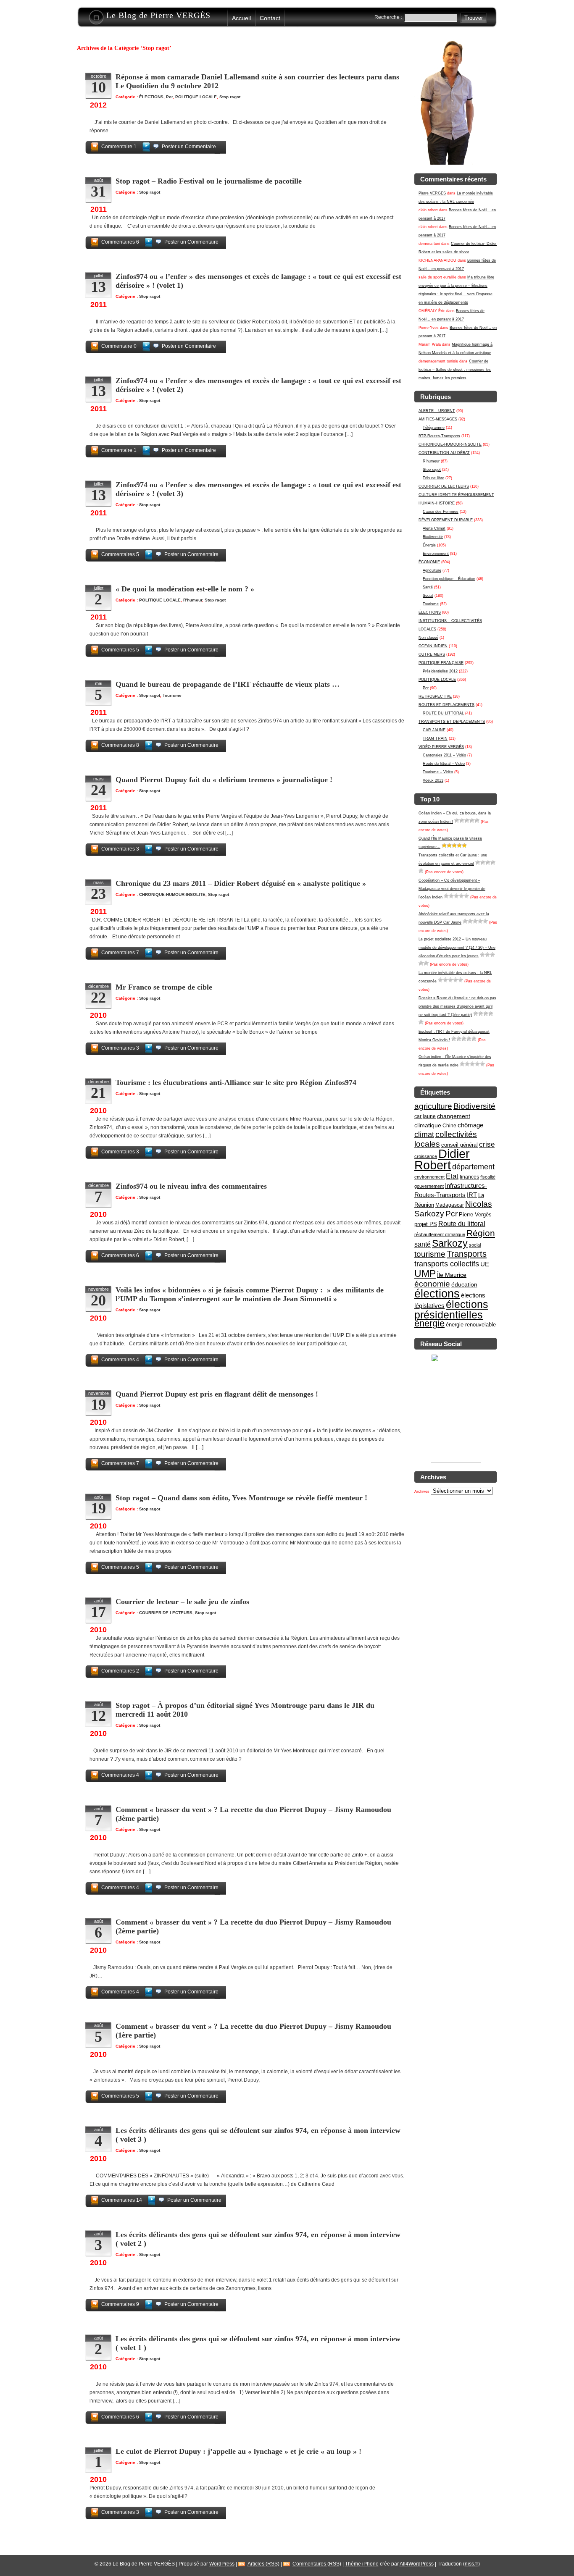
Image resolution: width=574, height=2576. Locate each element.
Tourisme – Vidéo (438, 772)
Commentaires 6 (120, 242)
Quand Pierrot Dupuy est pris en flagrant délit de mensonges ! (217, 1394)
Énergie (429, 545)
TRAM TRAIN (435, 738)
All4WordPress (417, 2564)
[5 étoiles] (477, 820)
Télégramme (434, 428)
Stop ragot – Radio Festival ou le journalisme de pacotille (209, 181)
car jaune (425, 1116)
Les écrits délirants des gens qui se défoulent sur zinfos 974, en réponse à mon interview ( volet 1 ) (258, 2343)
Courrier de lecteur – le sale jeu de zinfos (182, 1602)
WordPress (222, 2564)
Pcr (426, 688)
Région (481, 1233)
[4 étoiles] (472, 820)
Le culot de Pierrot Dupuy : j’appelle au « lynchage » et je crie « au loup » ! (238, 2451)
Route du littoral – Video (444, 764)
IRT (472, 1195)
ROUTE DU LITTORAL (443, 713)
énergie (429, 1323)
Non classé (428, 638)
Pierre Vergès (475, 1214)
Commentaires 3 (120, 849)
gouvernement (429, 1186)
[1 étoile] (457, 820)
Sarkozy (450, 1243)
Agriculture (432, 570)
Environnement (436, 554)
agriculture (433, 1106)
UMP (425, 1274)
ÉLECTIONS (430, 612)
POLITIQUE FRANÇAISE (441, 663)
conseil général (459, 1145)
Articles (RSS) (263, 2564)
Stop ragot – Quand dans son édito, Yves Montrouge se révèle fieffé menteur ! (241, 1498)
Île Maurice (452, 1275)
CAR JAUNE (434, 730)
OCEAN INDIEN (433, 646)
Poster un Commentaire (189, 147)
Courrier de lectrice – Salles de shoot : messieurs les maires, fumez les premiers (455, 370)
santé (423, 1244)
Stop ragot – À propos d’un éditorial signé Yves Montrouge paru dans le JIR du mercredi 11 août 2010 (245, 1710)
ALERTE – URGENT (437, 411)
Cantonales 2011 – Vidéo (444, 755)
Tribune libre (433, 478)
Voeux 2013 (433, 780)
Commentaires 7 (120, 953)
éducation (464, 1284)
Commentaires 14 (122, 2200)
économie (432, 1284)
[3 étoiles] (467, 820)
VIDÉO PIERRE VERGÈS (441, 747)
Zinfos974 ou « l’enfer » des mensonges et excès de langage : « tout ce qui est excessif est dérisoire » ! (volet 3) (258, 489)
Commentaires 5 (120, 554)
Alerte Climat (434, 528)
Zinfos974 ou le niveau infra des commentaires (191, 1186)
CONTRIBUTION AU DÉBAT (444, 453)
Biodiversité (433, 537)
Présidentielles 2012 (440, 671)
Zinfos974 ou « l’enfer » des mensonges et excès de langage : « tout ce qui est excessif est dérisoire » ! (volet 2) (258, 385)
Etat (452, 1176)
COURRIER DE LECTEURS (444, 486)
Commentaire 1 (119, 147)
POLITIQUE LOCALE (437, 680)
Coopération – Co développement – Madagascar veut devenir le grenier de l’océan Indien (452, 889)
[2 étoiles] (462, 820)
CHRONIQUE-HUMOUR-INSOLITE (450, 444)
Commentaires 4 (120, 1360)
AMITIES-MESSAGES (438, 419)
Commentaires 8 (120, 745)
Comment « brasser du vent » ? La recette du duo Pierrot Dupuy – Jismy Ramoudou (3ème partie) (253, 1814)
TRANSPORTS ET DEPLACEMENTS (452, 722)
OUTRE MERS (432, 654)
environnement (429, 1177)
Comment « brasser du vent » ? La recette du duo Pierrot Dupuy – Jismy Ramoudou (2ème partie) (253, 1926)
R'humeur (431, 461)
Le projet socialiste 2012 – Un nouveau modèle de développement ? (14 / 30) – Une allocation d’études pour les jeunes (457, 948)
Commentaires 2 (120, 1671)
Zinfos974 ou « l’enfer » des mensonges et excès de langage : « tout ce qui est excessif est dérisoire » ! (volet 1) (258, 281)
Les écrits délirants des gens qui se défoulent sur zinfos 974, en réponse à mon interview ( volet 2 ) (258, 2239)
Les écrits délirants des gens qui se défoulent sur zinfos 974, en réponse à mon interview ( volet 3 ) (258, 2135)
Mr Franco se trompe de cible (164, 987)
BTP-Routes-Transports (439, 436)
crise (487, 1144)
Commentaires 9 (120, 2304)
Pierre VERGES (432, 193)
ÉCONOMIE (429, 562)
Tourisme (431, 604)
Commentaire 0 (119, 346)
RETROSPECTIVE (435, 696)
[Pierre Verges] (456, 1461)
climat (424, 1134)
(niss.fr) (471, 2564)
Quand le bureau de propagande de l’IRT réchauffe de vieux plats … (228, 684)
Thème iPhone (362, 2564)
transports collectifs (447, 1264)
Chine (449, 1126)
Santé (428, 587)
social (475, 1245)
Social (428, 596)
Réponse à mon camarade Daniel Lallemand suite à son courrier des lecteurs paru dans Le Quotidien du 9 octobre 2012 (257, 81)
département (473, 1167)
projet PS (426, 1224)
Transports (467, 1254)
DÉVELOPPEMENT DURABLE (446, 520)
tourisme (430, 1254)
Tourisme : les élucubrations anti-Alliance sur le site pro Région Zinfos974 (236, 1082)
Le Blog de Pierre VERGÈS (158, 15)
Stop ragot (432, 470)
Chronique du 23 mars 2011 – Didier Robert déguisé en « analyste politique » (241, 883)
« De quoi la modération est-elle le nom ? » (185, 589)
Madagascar (450, 1205)
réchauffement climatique (440, 1234)
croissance (426, 1156)
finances (469, 1177)
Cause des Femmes (441, 512)
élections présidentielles (451, 1310)
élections (437, 1294)
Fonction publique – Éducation (449, 579)
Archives (422, 1492)
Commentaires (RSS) (317, 2564)
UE (485, 1264)
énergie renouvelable (471, 1325)
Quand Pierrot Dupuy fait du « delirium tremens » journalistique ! (224, 780)
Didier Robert (442, 1159)
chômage (470, 1125)
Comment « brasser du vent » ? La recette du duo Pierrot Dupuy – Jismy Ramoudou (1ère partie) (253, 2031)
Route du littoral (462, 1224)
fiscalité (488, 1177)
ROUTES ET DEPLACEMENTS (446, 705)
